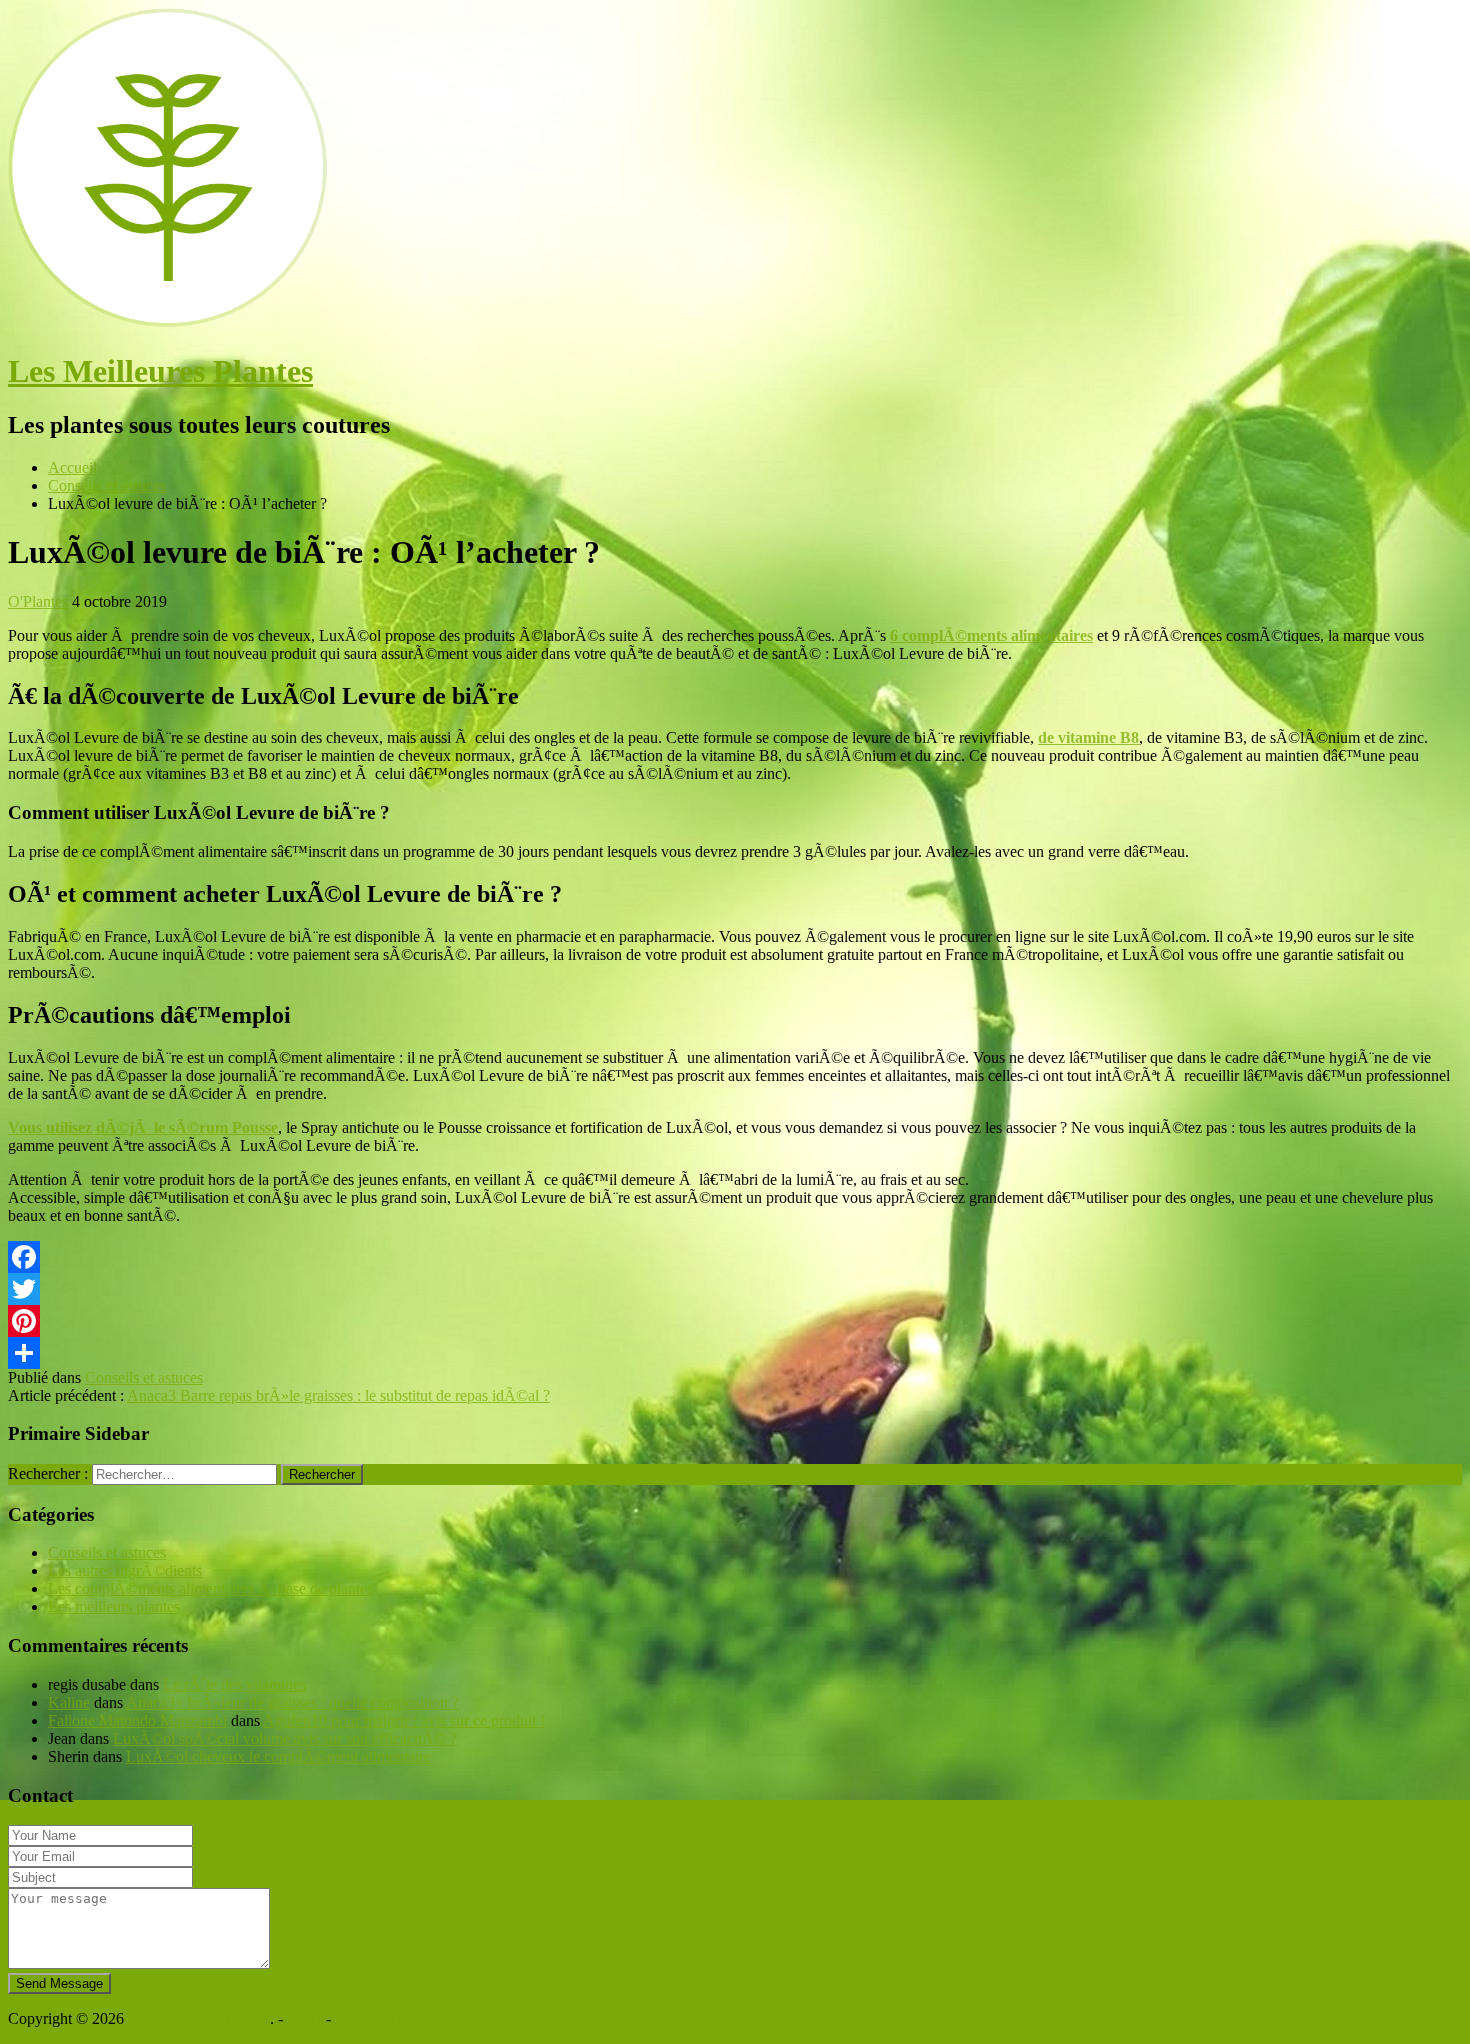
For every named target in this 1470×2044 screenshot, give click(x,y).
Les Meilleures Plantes (160, 371)
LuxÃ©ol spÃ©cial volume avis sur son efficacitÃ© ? (285, 1738)
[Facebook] (735, 1257)
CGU (304, 2018)
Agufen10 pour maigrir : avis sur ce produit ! (404, 1720)
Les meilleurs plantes (114, 1606)
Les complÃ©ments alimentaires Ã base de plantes (210, 1588)
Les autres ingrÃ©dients (125, 1570)
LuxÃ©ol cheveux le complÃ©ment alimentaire (278, 1756)
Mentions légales (388, 2018)
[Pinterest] (735, 1321)
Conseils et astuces (144, 1377)
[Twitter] (735, 1289)
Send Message (59, 1983)
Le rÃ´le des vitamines (234, 1684)
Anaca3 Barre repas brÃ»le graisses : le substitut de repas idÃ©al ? (338, 1395)
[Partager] (735, 1353)
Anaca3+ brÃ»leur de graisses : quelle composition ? (292, 1702)
